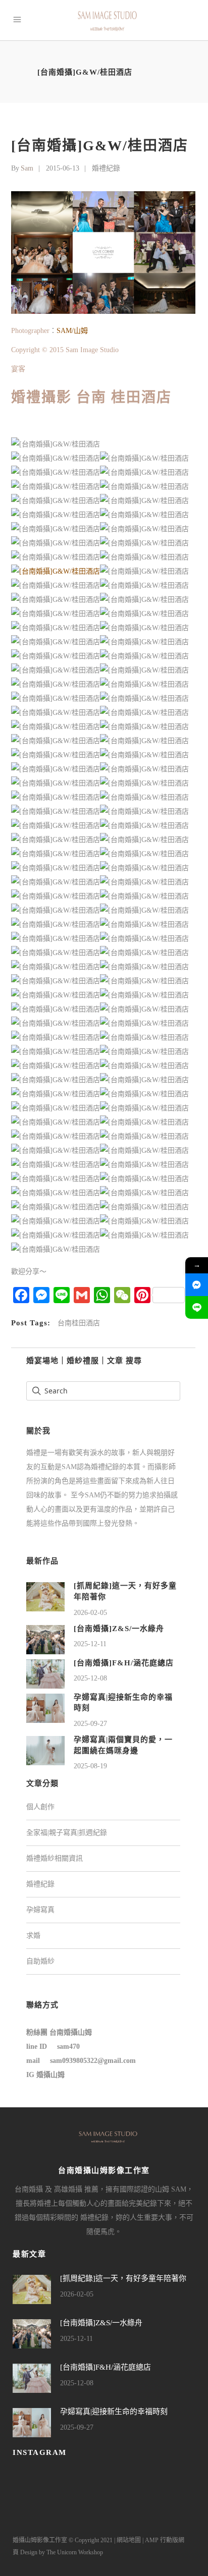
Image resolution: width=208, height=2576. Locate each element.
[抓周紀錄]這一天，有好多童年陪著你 (123, 2278)
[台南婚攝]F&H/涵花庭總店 (124, 1663)
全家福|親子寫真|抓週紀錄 (67, 1833)
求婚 (33, 1936)
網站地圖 (129, 2540)
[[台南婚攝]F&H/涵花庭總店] (45, 1673)
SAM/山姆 (72, 331)
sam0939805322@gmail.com (93, 2061)
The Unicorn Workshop (75, 2552)
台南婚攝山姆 (71, 2032)
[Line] (197, 1307)
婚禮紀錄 (106, 168)
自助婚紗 (40, 1961)
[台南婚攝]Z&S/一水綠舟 (119, 1629)
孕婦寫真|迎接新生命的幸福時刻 (114, 2412)
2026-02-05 (90, 1613)
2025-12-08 (90, 1678)
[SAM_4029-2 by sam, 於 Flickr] (56, 571)
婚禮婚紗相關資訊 (55, 1858)
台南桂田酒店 (79, 1323)
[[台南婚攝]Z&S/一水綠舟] (45, 1639)
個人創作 (40, 1807)
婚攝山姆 (50, 2075)
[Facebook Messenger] (197, 1285)
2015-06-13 (63, 168)
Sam (27, 168)
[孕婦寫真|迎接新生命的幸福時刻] (45, 1707)
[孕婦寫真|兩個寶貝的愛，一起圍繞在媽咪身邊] (45, 1750)
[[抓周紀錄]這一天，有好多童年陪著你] (45, 1596)
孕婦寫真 (40, 1910)
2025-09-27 (90, 1724)
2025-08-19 (90, 1766)
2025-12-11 (90, 1644)
